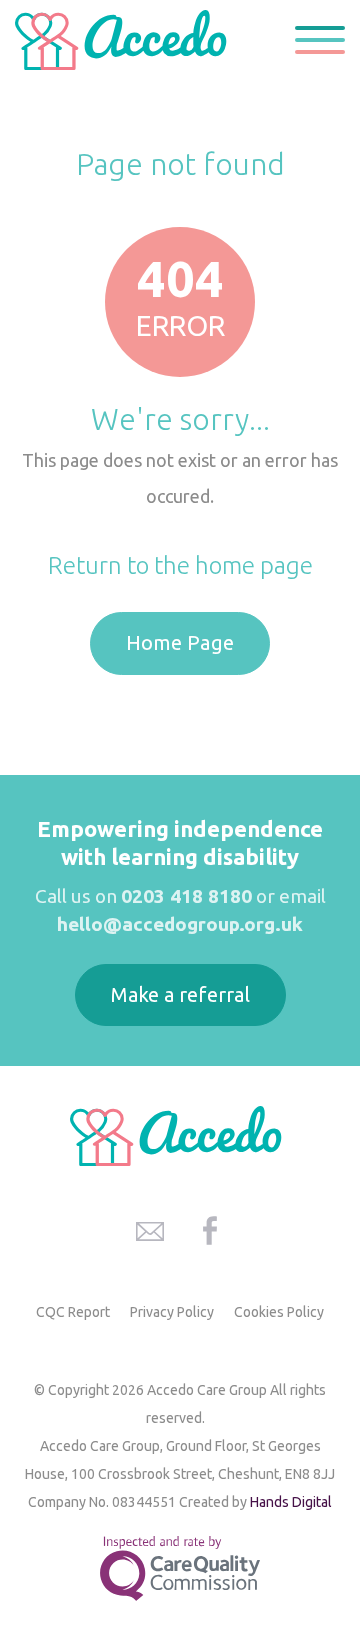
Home (111, 116)
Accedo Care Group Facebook (210, 1231)
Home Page (180, 642)
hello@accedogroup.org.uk (180, 924)
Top (319, 1516)
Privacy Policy (172, 1312)
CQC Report (73, 1312)
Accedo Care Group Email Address (150, 1231)
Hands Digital (291, 1502)
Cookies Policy (279, 1312)
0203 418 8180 (186, 896)
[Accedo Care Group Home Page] (180, 1136)
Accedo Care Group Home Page (125, 40)
